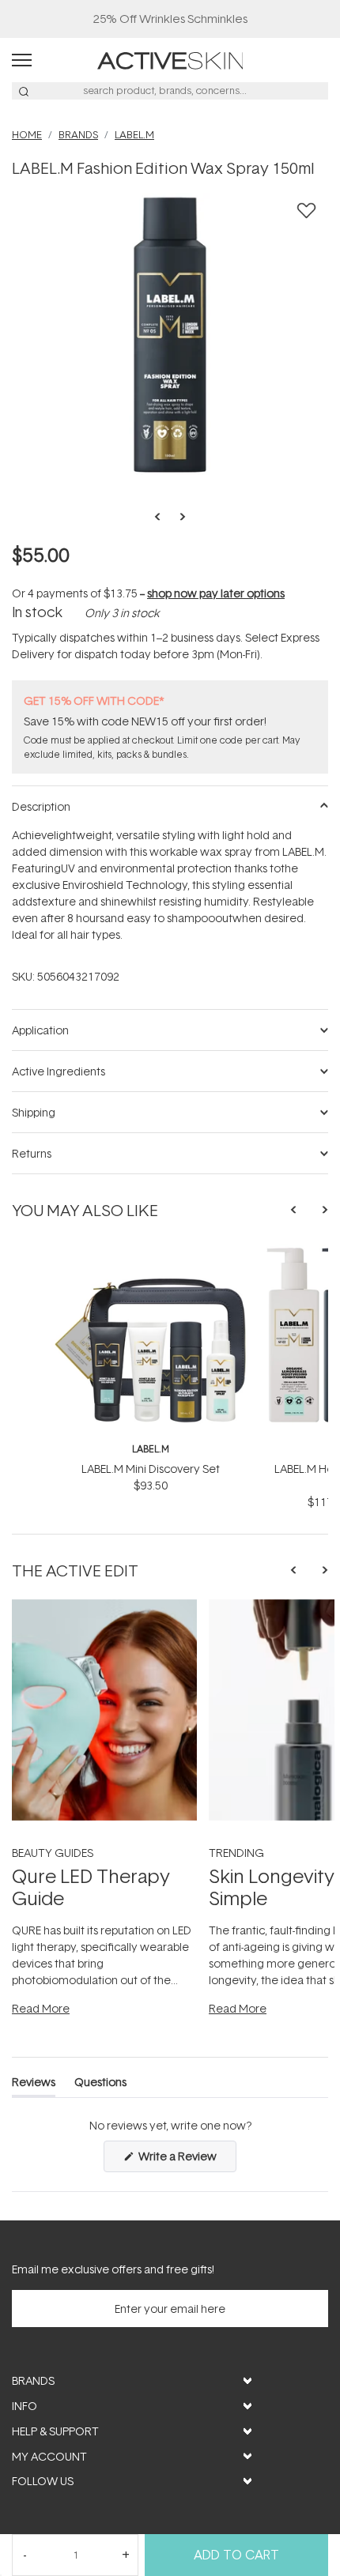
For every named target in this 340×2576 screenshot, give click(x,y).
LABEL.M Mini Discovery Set (151, 1469)
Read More (41, 2008)
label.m (151, 1449)
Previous (162, 517)
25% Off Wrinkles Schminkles (170, 19)
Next (178, 517)
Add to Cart (236, 2555)
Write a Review (186, 2160)
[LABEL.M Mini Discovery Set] (150, 1253)
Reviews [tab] (34, 2085)
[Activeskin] (170, 59)
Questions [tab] (100, 2085)
